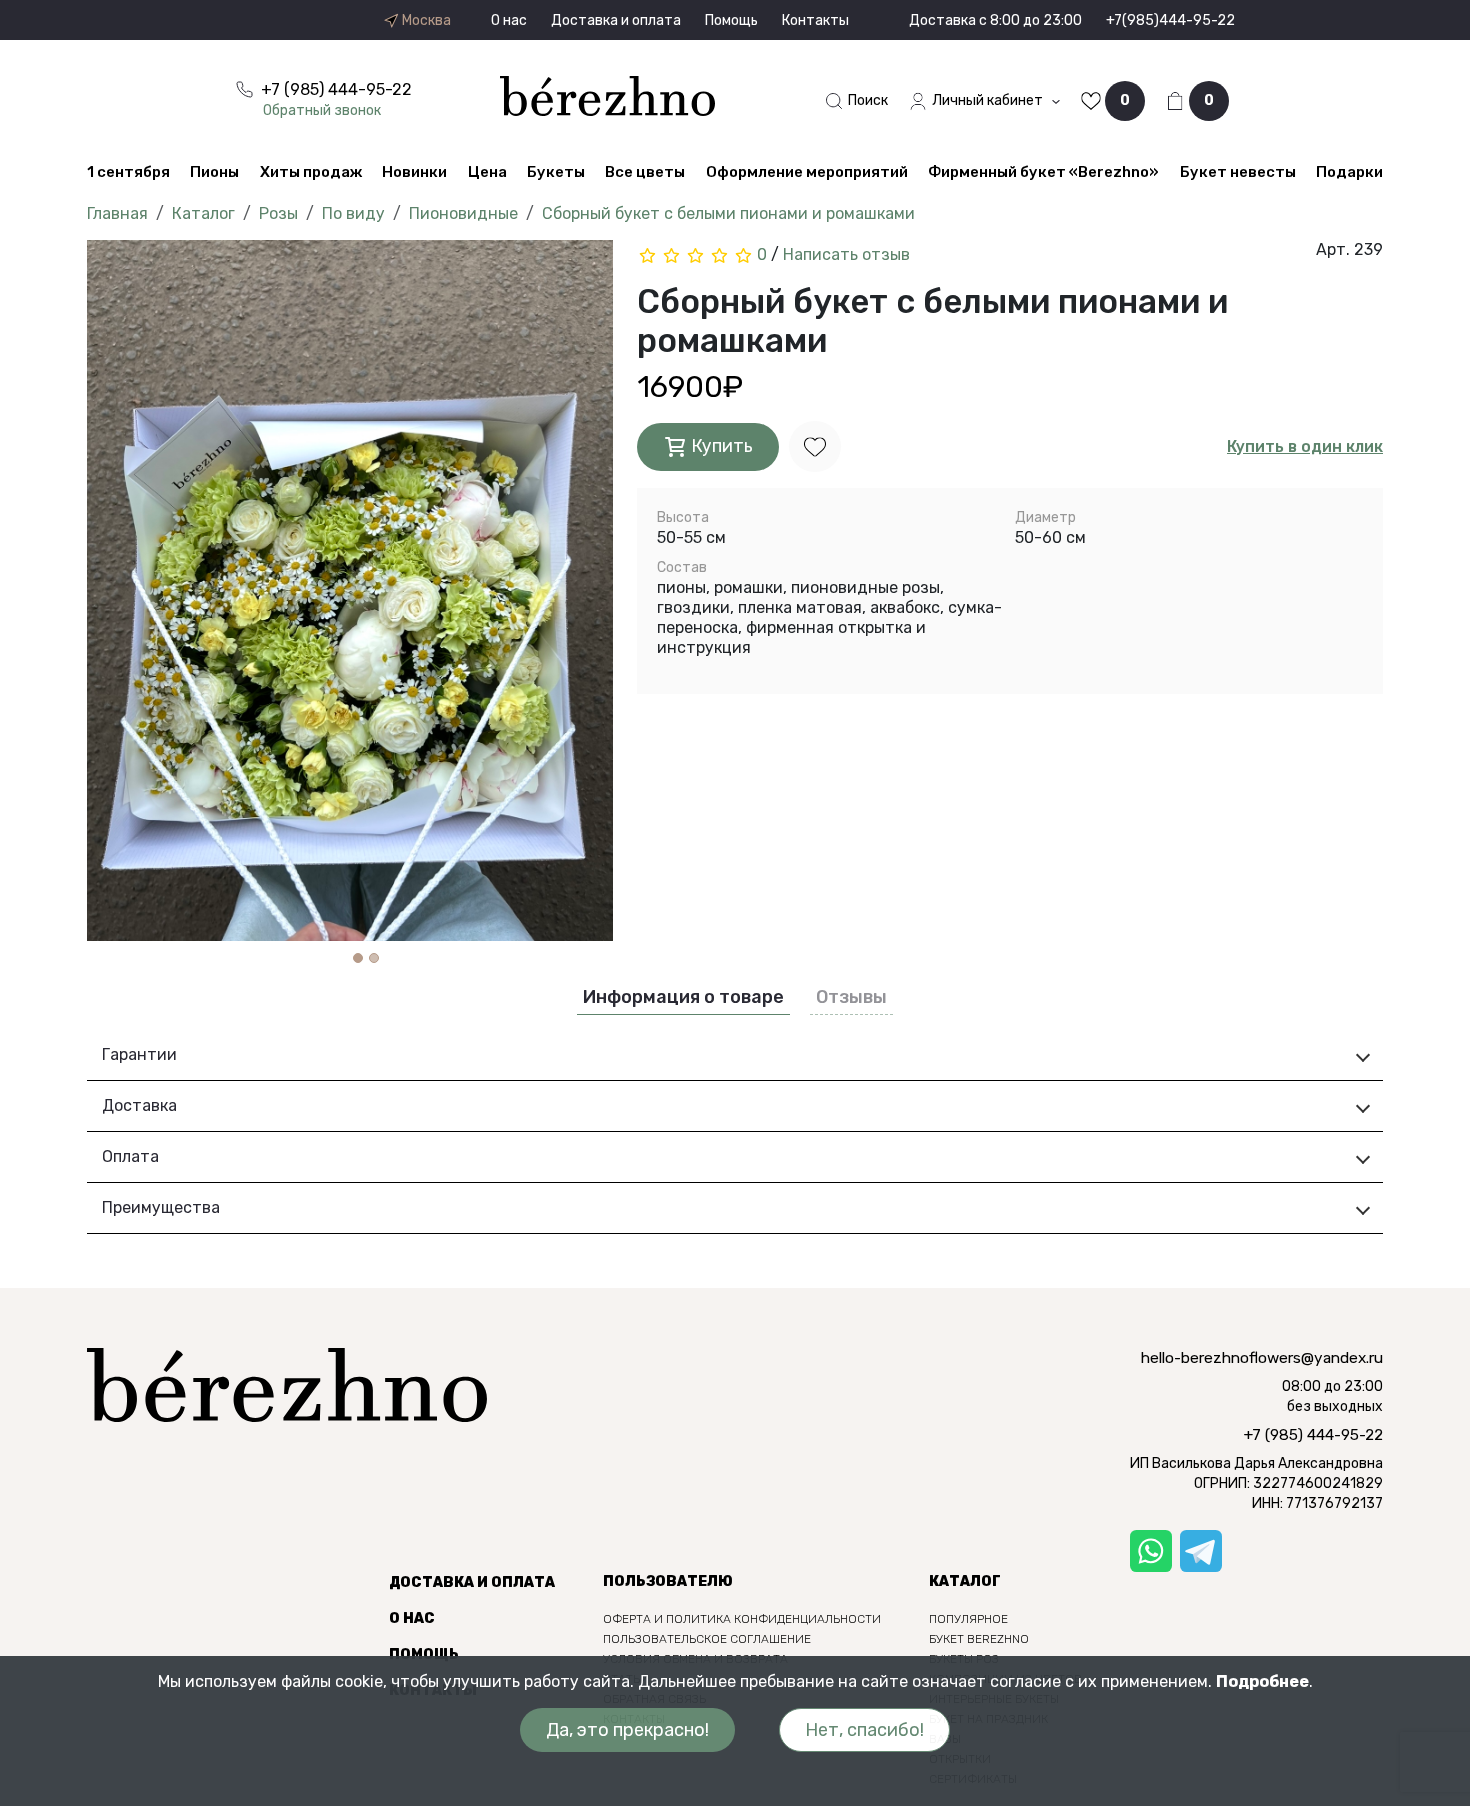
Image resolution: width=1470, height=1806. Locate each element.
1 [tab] (358, 958)
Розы (278, 213)
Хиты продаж (311, 172)
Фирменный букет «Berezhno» (1043, 172)
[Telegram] (1201, 1551)
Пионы (214, 172)
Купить (720, 445)
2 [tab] (374, 958)
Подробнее (1262, 1681)
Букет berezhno (979, 1639)
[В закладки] (815, 446)
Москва (425, 21)
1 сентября (128, 172)
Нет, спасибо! (864, 1730)
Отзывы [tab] (851, 997)
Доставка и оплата (616, 20)
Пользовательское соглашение (707, 1639)
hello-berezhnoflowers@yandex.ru (1262, 1358)
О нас (509, 20)
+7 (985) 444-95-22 (1313, 1435)
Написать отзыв (846, 254)
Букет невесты (1238, 172)
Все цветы (645, 172)
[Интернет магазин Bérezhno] (607, 94)
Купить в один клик (1305, 446)
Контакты (815, 20)
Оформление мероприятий (807, 172)
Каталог (203, 213)
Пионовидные (463, 213)
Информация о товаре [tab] (683, 997)
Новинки (414, 172)
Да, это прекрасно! (627, 1730)
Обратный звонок (322, 110)
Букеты (556, 172)
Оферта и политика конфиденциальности (742, 1619)
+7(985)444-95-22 (1170, 20)
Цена (487, 172)
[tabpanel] (350, 590)
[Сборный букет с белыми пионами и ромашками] (350, 590)
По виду (353, 213)
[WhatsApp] (1151, 1551)
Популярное (968, 1619)
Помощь (731, 20)
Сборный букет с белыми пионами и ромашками (728, 213)
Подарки (1349, 172)
